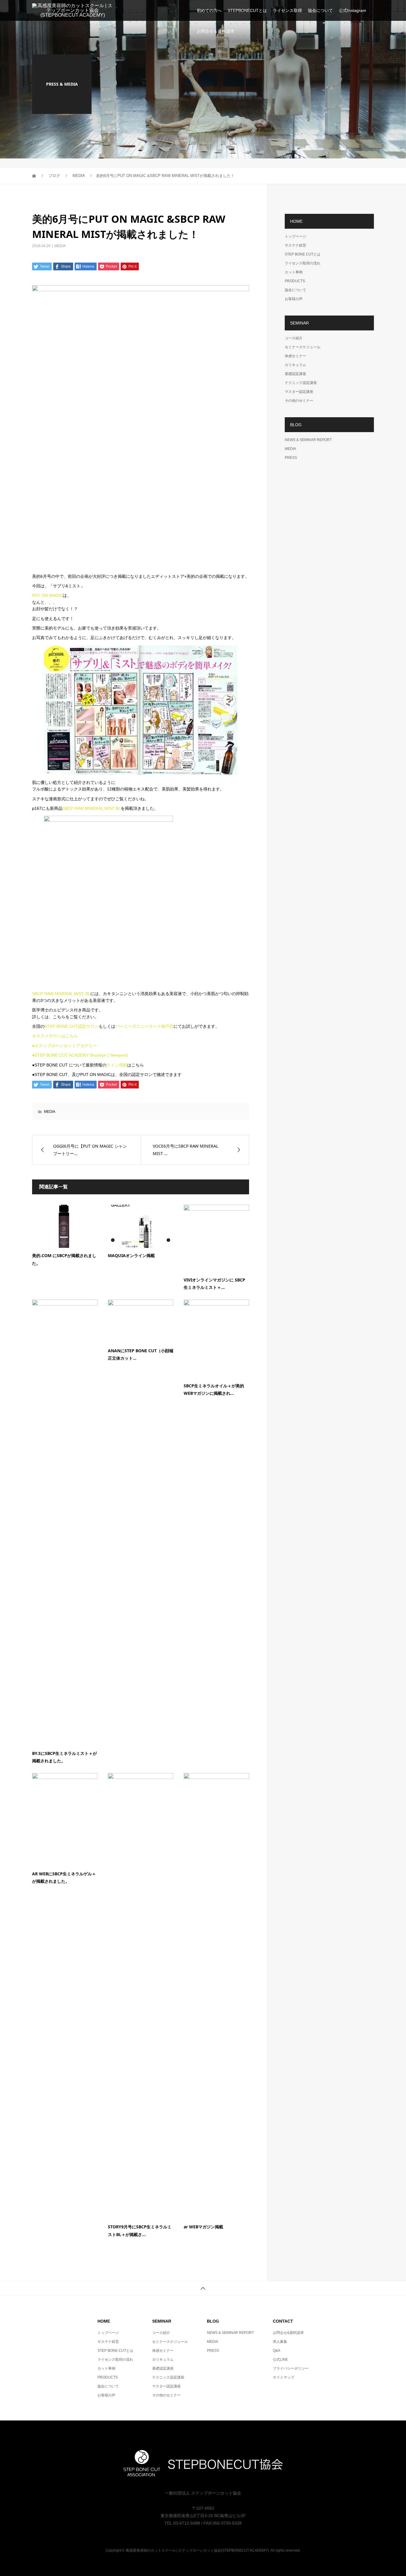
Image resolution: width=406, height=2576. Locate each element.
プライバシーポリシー (291, 2368)
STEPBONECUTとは (247, 10)
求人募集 (280, 2342)
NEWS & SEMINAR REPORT (308, 440)
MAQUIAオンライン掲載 (131, 1255)
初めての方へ (209, 10)
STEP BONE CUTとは (303, 254)
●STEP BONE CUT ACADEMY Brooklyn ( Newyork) (80, 1055)
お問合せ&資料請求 (288, 2333)
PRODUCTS (295, 281)
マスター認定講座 (299, 392)
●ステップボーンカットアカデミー (64, 1046)
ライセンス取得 (287, 10)
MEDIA (60, 246)
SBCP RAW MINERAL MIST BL (92, 808)
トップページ (295, 236)
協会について (320, 10)
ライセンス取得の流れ (303, 263)
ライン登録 (117, 1065)
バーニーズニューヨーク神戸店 (144, 1026)
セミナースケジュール (303, 347)
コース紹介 (294, 338)
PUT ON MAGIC (47, 595)
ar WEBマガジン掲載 (203, 2227)
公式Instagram (353, 10)
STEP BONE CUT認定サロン (72, 1026)
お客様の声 (294, 299)
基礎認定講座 (295, 374)
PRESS (291, 458)
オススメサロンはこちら (55, 1036)
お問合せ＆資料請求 (215, 31)
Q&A (277, 2351)
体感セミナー (295, 356)
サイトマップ (284, 2377)
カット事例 (294, 272)
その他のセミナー (299, 401)
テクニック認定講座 (301, 383)
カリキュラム (295, 365)
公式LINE (280, 2359)
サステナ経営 (295, 245)
